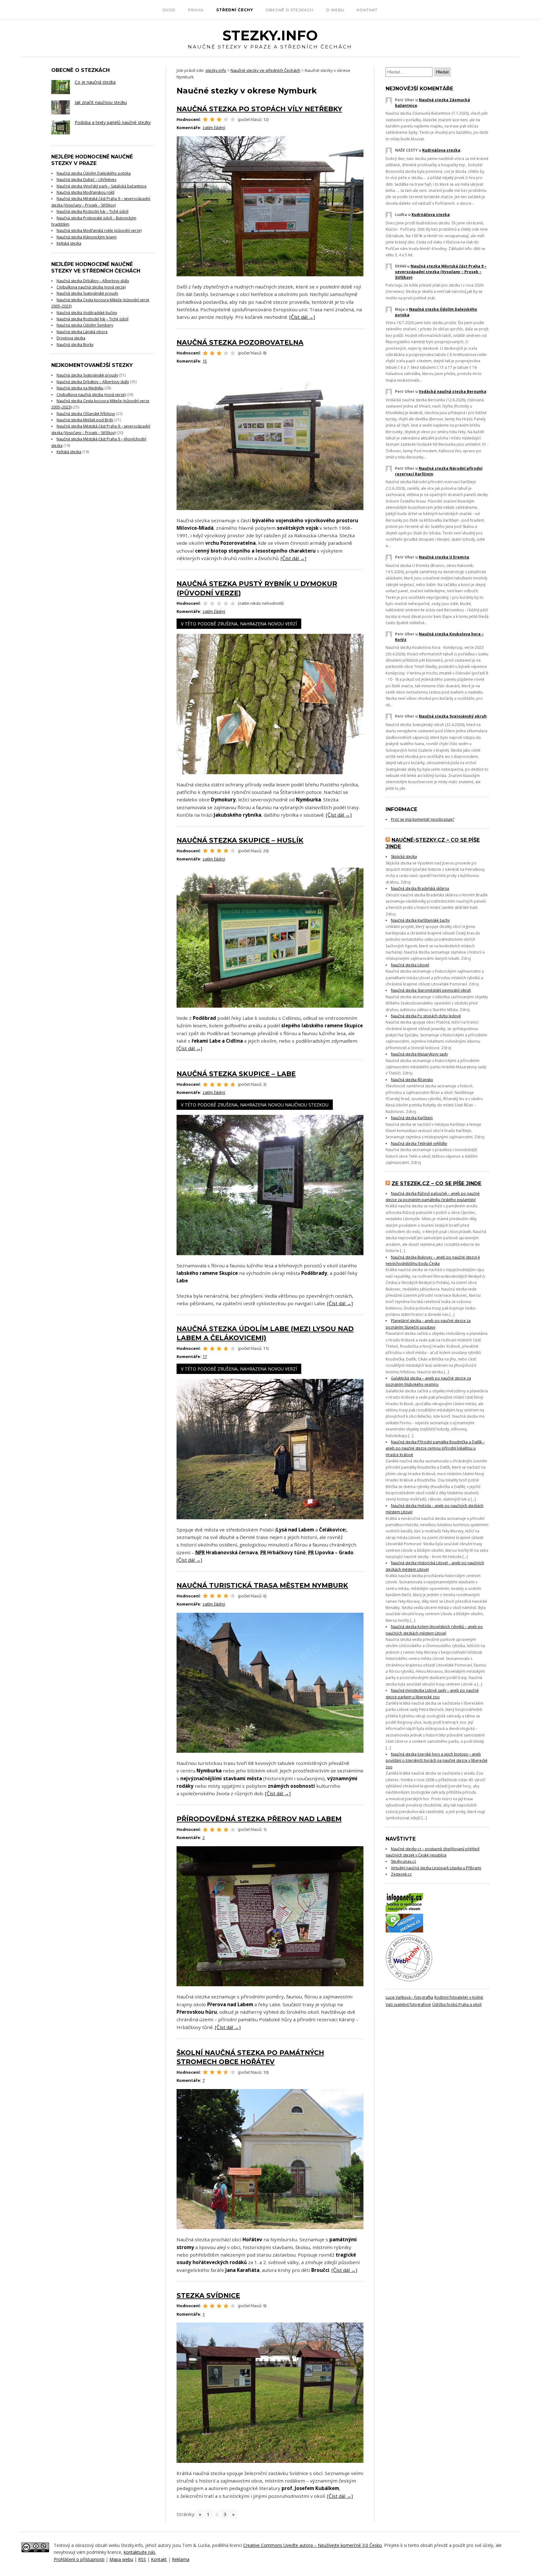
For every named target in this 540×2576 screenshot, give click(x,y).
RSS (142, 2559)
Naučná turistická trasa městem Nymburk (262, 1585)
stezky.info (270, 39)
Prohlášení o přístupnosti (79, 2559)
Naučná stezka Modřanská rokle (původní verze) (99, 231)
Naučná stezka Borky (75, 345)
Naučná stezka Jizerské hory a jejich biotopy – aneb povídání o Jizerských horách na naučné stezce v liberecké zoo (437, 1761)
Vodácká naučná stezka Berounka (452, 391)
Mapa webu (121, 2559)
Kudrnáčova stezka (441, 150)
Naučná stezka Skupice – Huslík (240, 840)
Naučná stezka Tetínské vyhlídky (419, 1143)
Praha (196, 10)
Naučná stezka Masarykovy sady (419, 1054)
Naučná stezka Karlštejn (412, 1118)
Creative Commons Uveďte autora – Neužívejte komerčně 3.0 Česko (312, 2545)
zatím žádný (214, 128)
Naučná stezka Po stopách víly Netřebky (259, 109)
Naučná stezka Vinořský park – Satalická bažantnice (102, 186)
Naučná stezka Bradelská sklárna (420, 888)
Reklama (181, 2559)
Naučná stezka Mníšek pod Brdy (85, 420)
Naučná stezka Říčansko (412, 1080)
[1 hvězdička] (205, 119)
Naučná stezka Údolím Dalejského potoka (94, 173)
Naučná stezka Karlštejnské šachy (420, 920)
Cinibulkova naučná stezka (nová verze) (91, 287)
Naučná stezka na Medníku (80, 388)
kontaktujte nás (140, 2552)
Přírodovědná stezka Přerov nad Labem (259, 1819)
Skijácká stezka (404, 857)
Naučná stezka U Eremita (444, 557)
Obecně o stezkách (290, 10)
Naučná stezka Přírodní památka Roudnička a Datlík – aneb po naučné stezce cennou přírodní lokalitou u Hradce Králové (435, 1448)
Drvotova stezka (71, 338)
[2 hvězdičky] (212, 119)
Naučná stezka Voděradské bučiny (87, 313)
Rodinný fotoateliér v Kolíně (459, 1997)
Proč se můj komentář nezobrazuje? (423, 819)
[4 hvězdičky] (226, 119)
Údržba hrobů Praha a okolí (457, 2005)
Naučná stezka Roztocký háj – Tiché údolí (92, 211)
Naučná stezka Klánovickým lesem (87, 237)
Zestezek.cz (401, 1874)
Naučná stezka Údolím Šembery (85, 325)
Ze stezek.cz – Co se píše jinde (436, 1183)
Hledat (442, 72)
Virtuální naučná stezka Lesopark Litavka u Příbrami (436, 1868)
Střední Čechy (235, 10)
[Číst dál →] (302, 317)
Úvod (169, 10)
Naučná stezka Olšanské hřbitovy (86, 414)
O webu (335, 10)
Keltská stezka (69, 243)
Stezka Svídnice (208, 2295)
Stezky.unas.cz (403, 1861)
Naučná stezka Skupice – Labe (236, 1074)
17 (205, 1356)
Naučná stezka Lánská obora (82, 332)
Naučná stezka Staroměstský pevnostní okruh (431, 990)
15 (205, 361)
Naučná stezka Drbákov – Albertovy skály (93, 281)
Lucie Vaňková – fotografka (409, 1997)
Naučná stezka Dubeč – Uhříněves (86, 180)
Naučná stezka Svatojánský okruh (453, 716)
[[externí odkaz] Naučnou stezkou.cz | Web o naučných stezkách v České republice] (404, 1931)
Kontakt (367, 10)
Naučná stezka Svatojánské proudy (87, 293)
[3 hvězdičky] (219, 119)
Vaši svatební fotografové (408, 2005)
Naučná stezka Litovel (410, 965)
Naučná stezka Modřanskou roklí (85, 192)
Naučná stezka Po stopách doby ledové (426, 1016)
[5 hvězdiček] (233, 119)
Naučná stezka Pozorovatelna (240, 342)
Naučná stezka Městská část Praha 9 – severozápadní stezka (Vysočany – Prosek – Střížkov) (441, 272)
